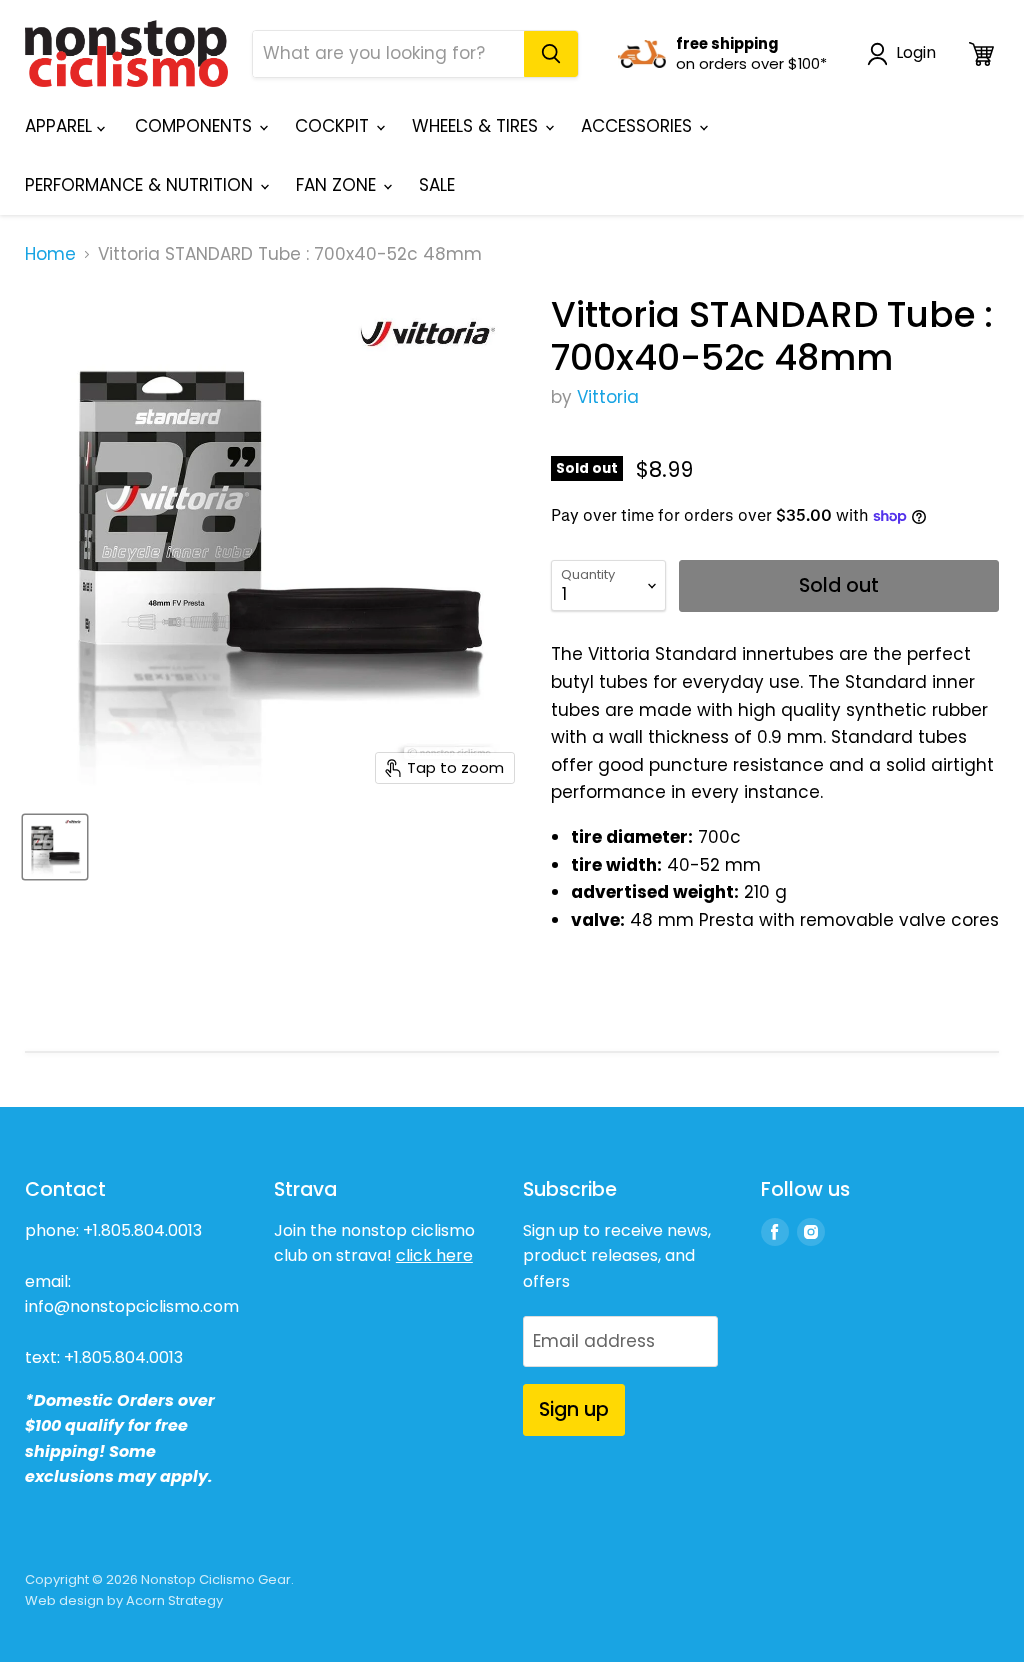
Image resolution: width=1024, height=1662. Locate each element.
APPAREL (61, 126)
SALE (437, 185)
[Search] (551, 54)
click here (434, 1255)
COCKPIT (334, 126)
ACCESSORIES (639, 126)
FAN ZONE (338, 185)
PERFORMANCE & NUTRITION (141, 185)
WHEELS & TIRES (477, 126)
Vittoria (608, 397)
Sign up (574, 1409)
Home (50, 255)
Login (916, 53)
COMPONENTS (196, 126)
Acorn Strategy (174, 1600)
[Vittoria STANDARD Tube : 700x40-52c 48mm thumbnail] (55, 847)
